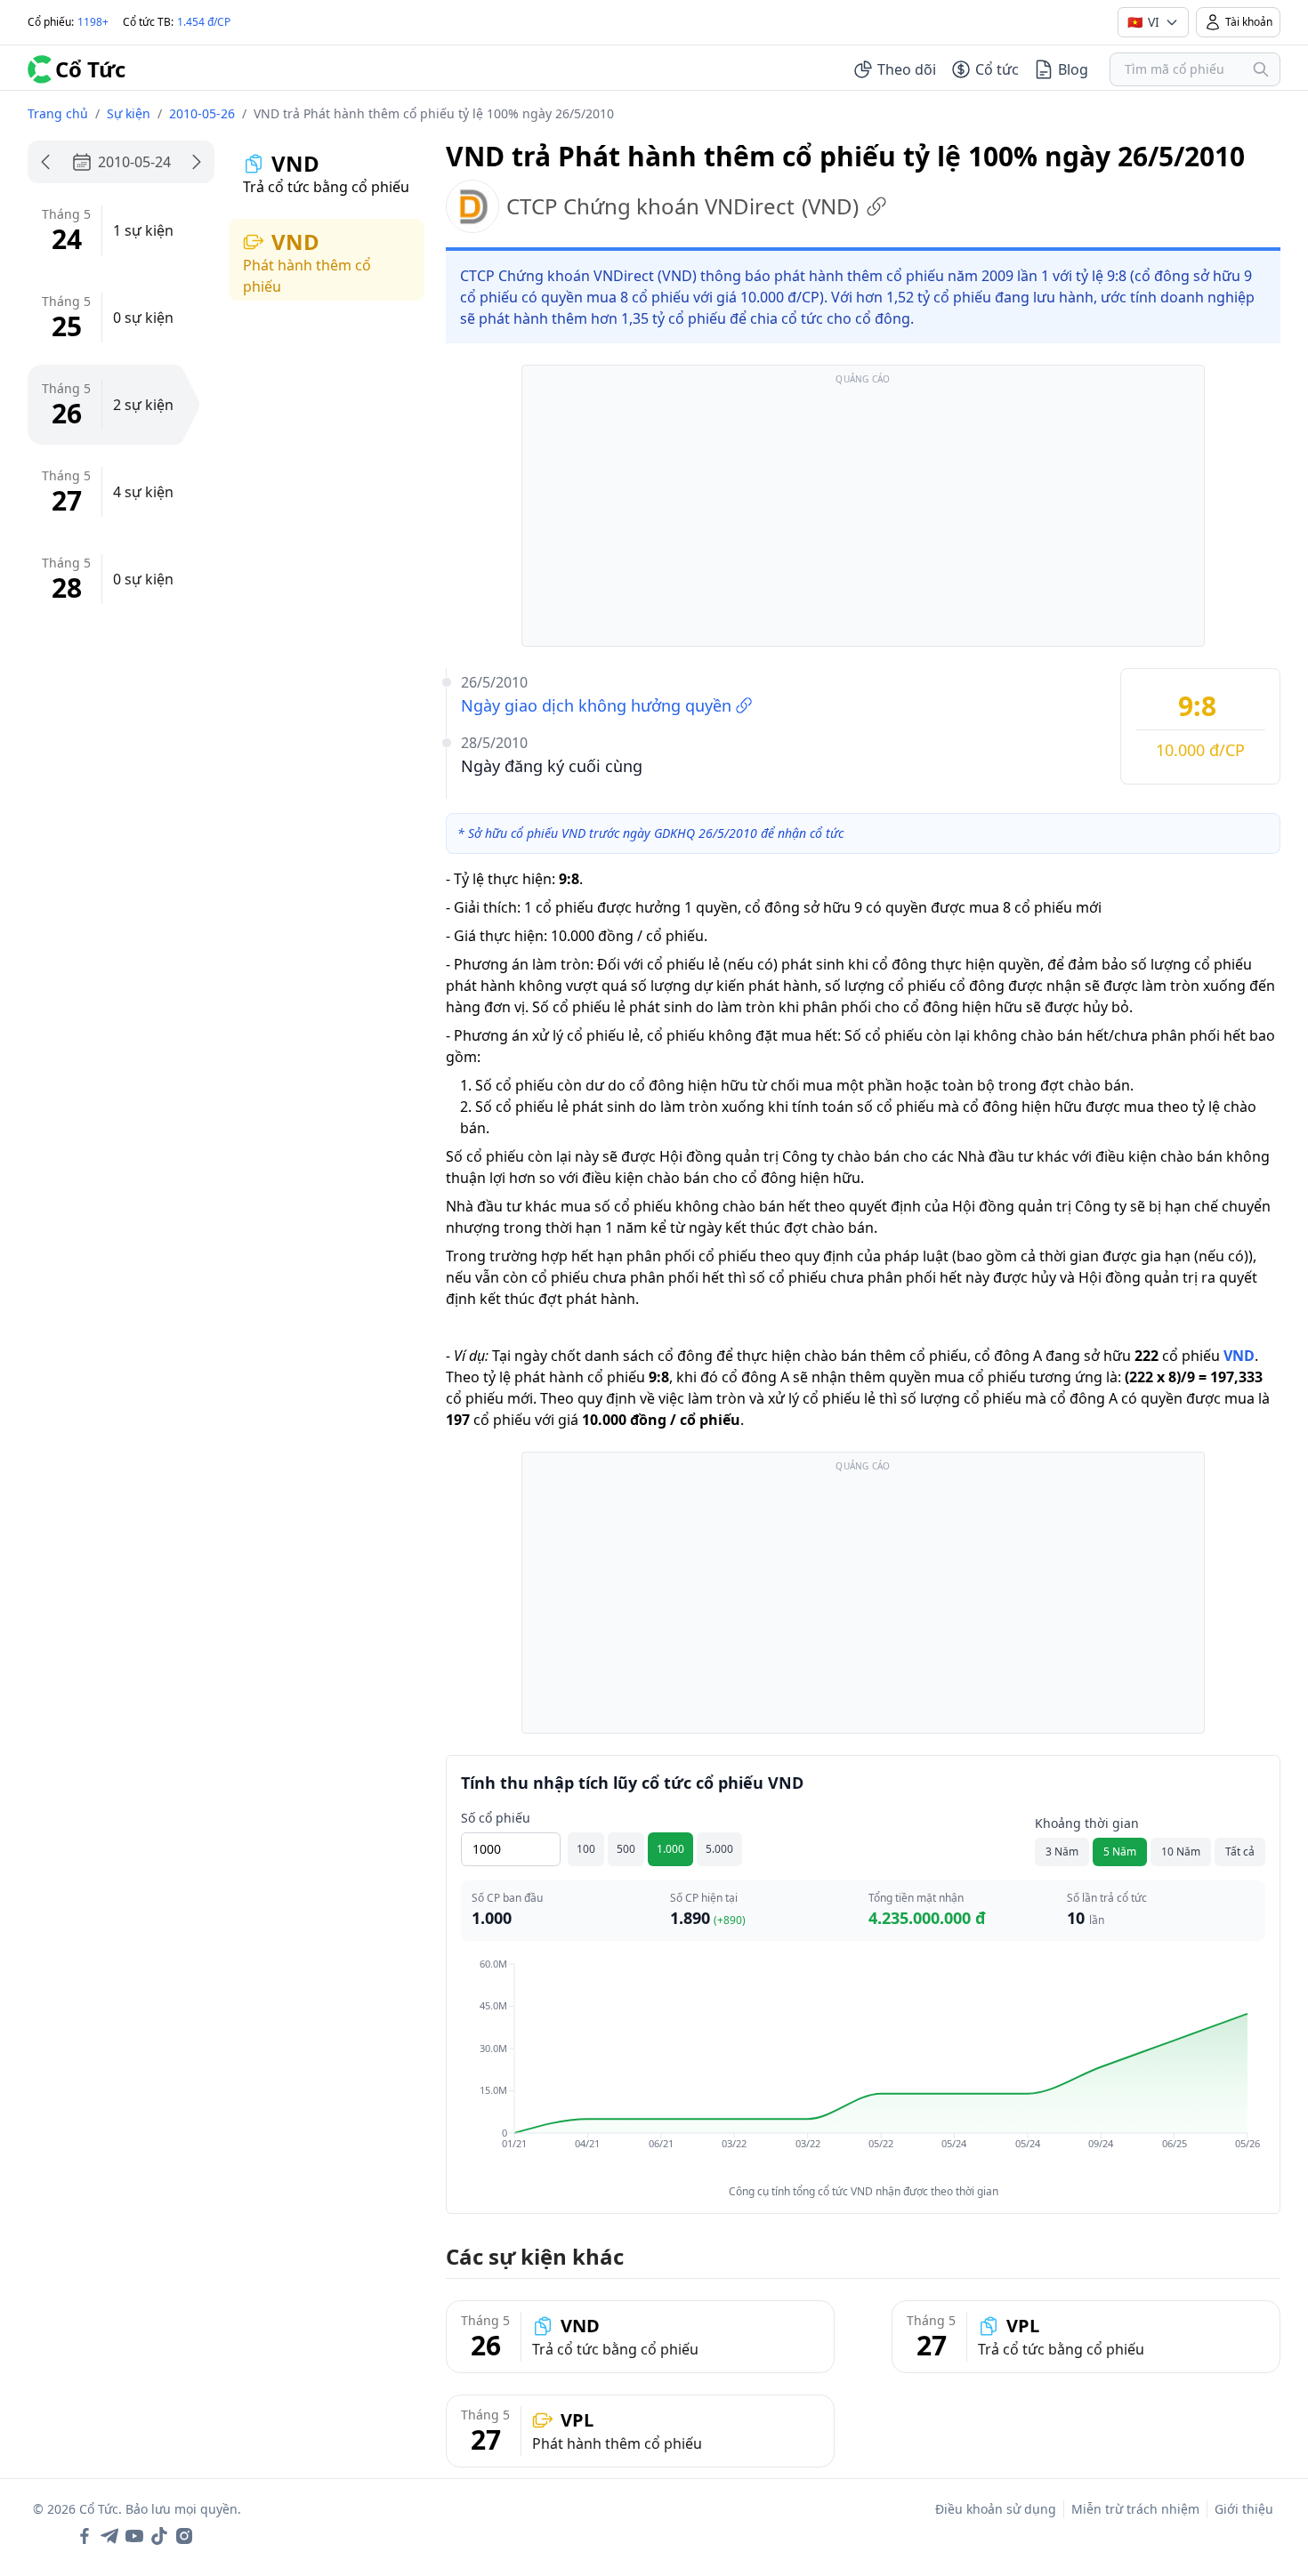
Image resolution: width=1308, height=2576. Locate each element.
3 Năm (1062, 1851)
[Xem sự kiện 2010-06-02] (197, 162)
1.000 (670, 1849)
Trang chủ (58, 113)
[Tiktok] (159, 2536)
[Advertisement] (863, 514)
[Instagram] (184, 2536)
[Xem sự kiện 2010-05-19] (45, 162)
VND (1239, 1356)
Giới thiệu (1244, 2509)
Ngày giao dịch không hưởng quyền (596, 705)
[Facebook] (85, 2536)
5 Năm (1120, 1851)
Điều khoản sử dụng (996, 2509)
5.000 (719, 1849)
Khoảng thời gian (1087, 1823)
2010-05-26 (202, 113)
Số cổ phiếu (496, 1818)
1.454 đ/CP (204, 22)
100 (586, 1849)
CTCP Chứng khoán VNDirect (682, 206)
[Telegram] (109, 2536)
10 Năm (1181, 1851)
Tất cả (1240, 1851)
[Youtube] (134, 2536)
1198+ (93, 22)
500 (626, 1849)
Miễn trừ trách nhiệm (1135, 2509)
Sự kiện (129, 113)
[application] (863, 2066)
